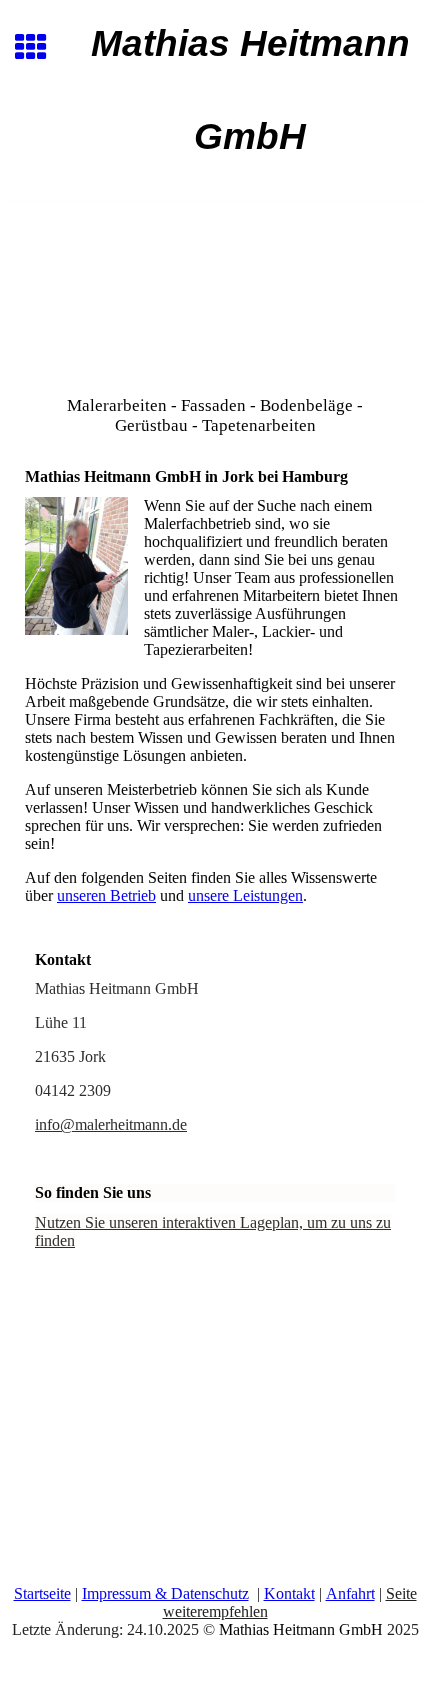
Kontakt (289, 1593)
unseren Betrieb (106, 895)
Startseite (42, 1593)
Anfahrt (350, 1593)
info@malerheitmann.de (111, 1124)
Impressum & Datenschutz (165, 1593)
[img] (215, 286)
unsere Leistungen (245, 895)
